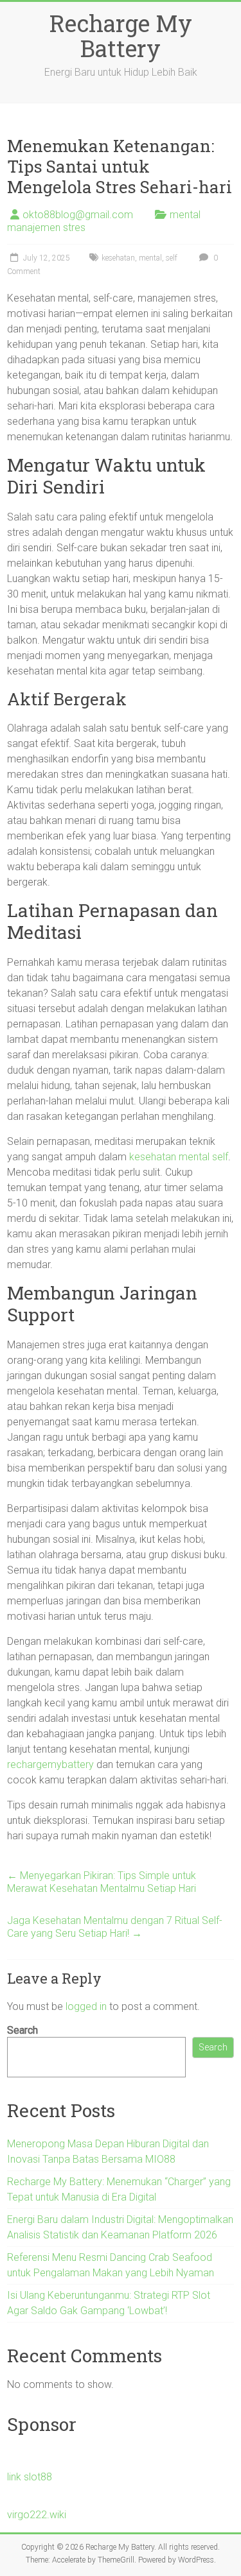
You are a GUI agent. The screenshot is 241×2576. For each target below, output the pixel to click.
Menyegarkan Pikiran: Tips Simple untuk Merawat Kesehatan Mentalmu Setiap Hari (102, 1882)
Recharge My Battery (121, 36)
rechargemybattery (50, 1765)
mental (150, 258)
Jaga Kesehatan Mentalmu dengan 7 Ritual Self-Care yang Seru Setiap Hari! (115, 1927)
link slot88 (30, 2477)
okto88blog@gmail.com (78, 215)
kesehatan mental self (179, 1157)
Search (22, 2030)
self (172, 258)
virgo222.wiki (37, 2515)
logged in (86, 2006)
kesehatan (118, 258)
